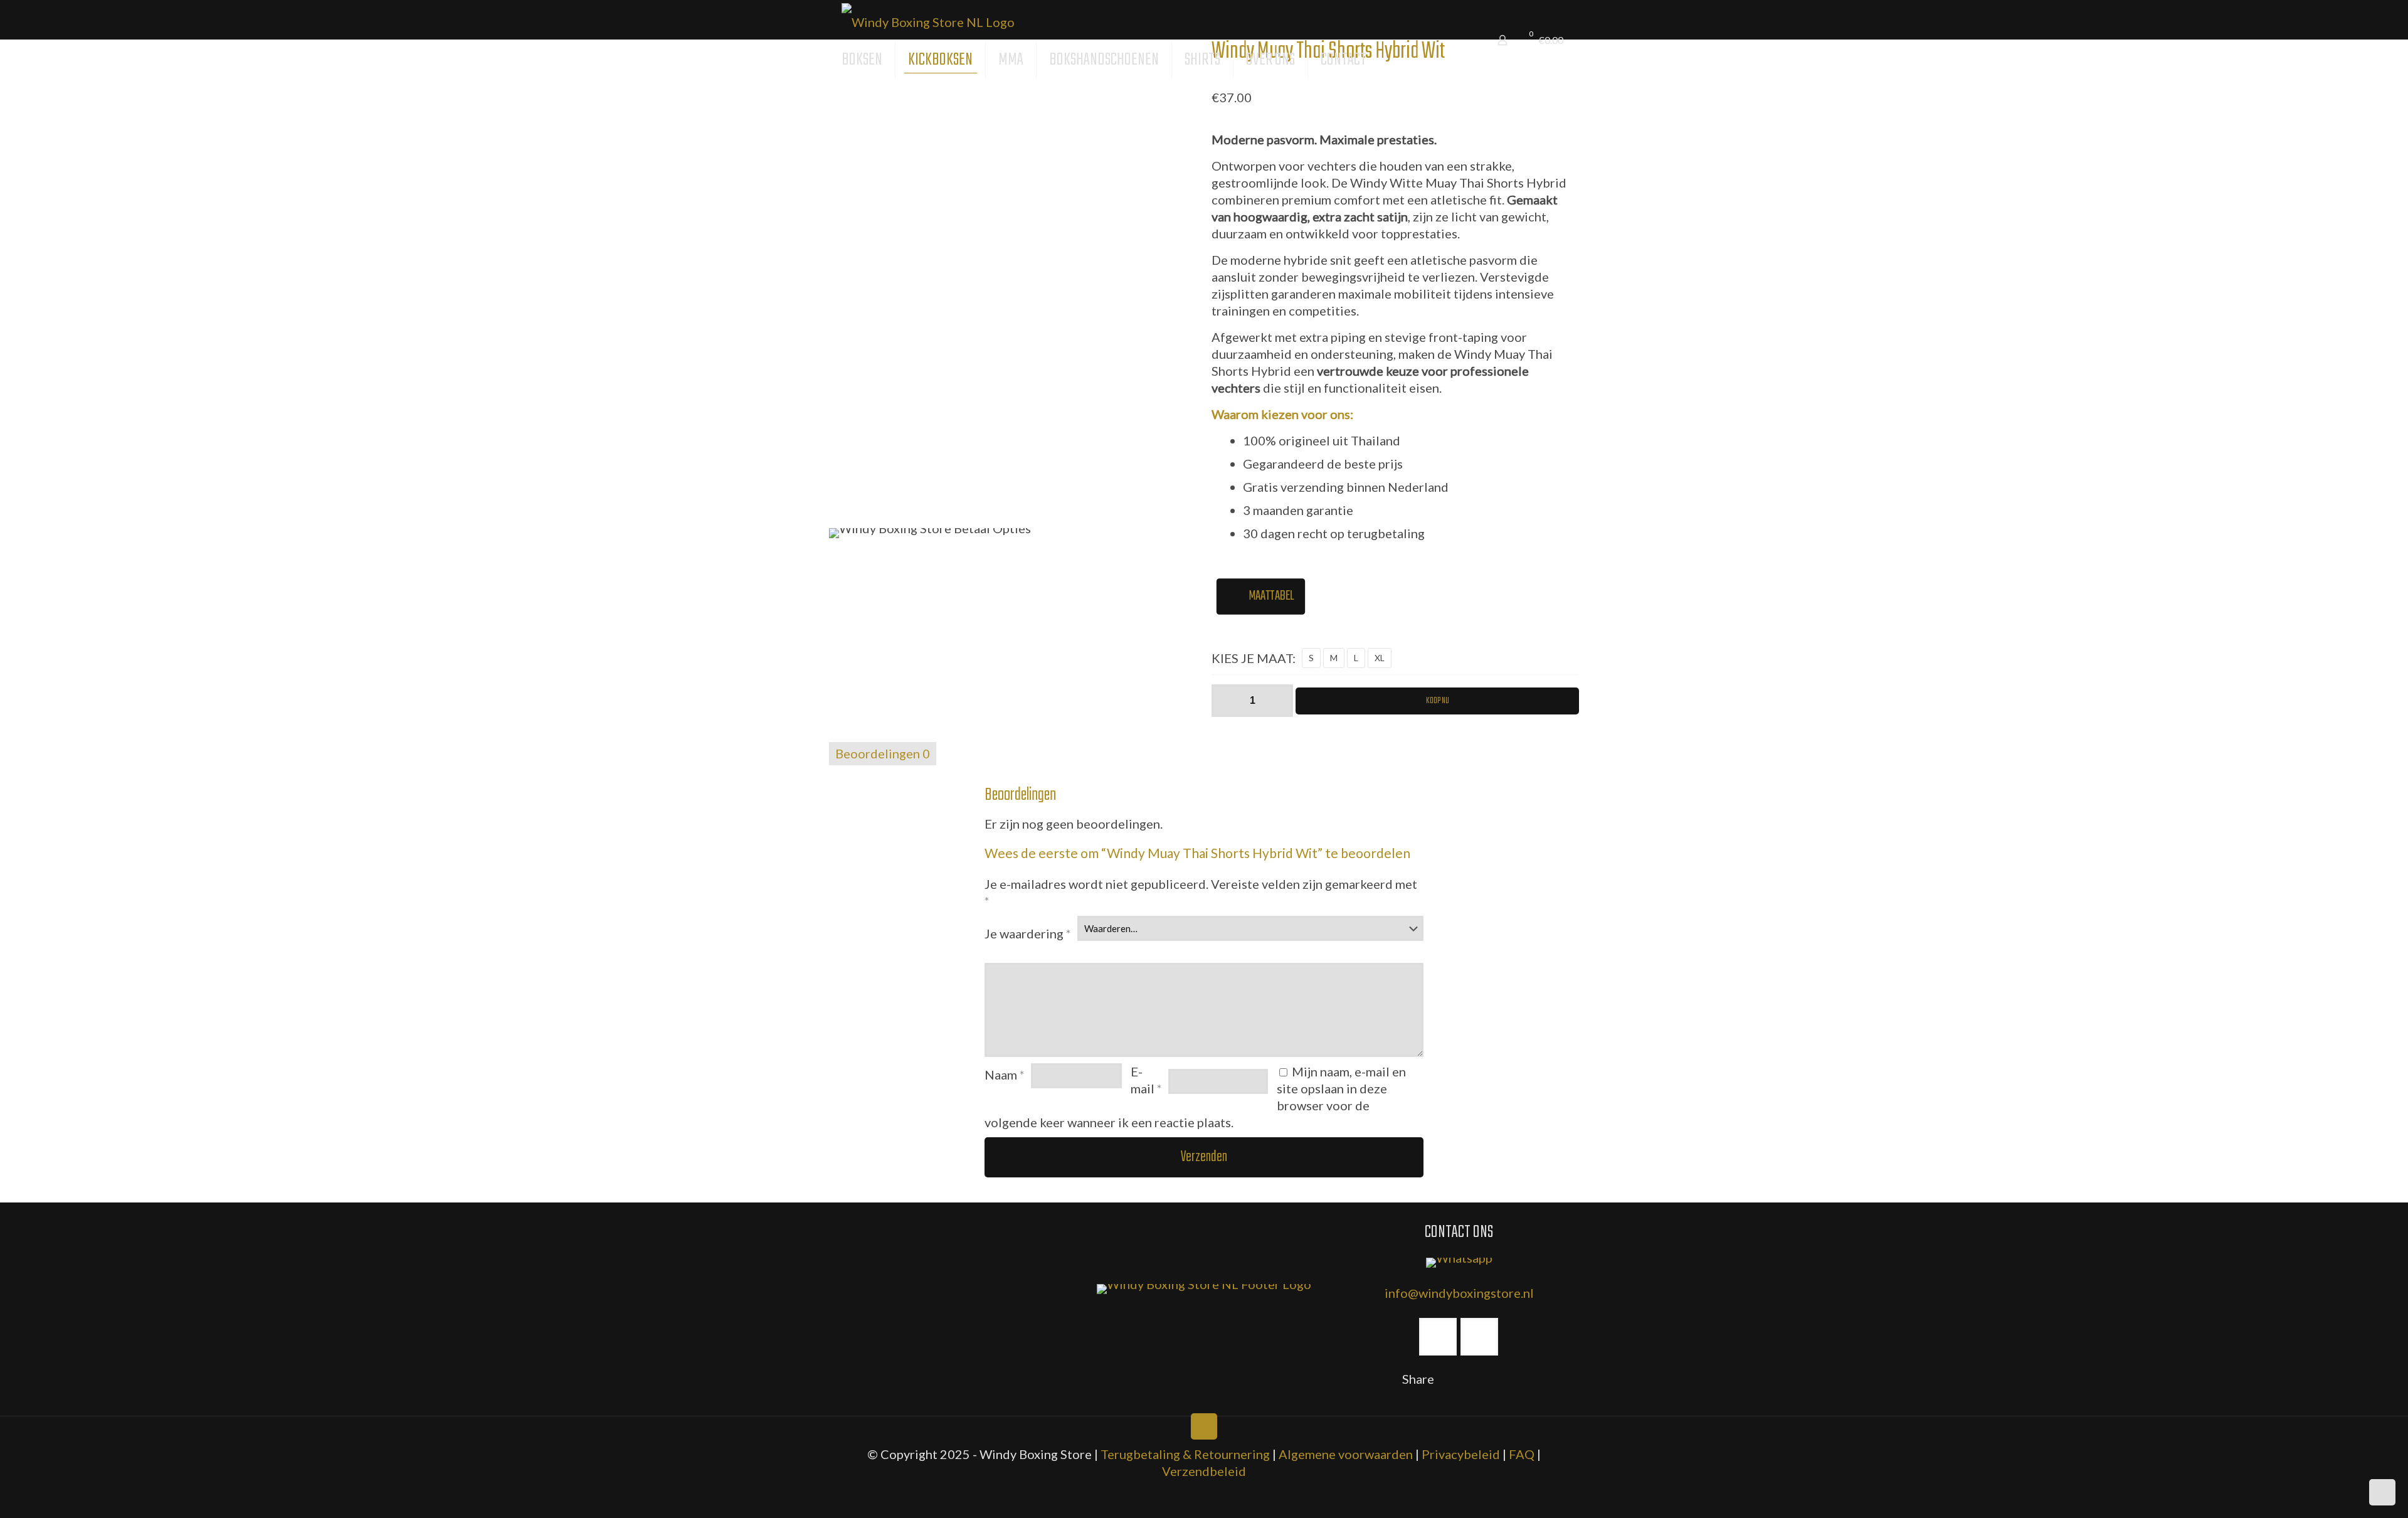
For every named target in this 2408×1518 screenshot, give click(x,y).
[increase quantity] (1279, 701)
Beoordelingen (883, 753)
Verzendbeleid (1204, 1471)
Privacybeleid (1461, 1454)
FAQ (1522, 1454)
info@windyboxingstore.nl (1459, 1293)
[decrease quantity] (1226, 701)
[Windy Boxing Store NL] (928, 20)
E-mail (1146, 1080)
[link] (1204, 1289)
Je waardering (1028, 933)
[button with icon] (1438, 1337)
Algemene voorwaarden (1346, 1454)
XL (1380, 658)
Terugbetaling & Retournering (1185, 1454)
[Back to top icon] (1204, 1426)
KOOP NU (1438, 701)
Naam (1005, 1075)
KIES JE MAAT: (1254, 658)
